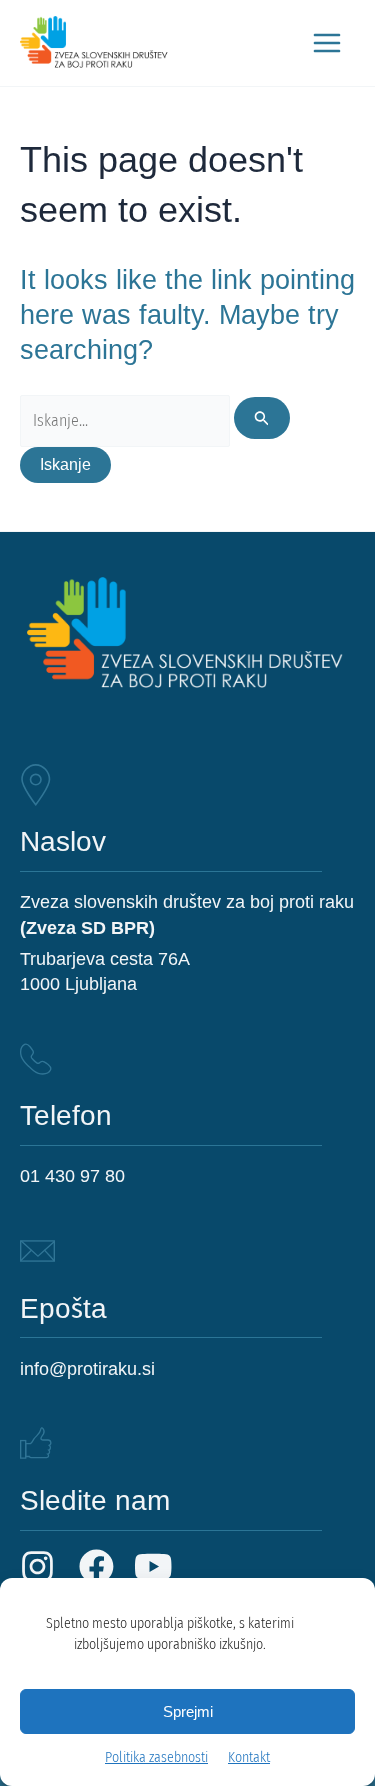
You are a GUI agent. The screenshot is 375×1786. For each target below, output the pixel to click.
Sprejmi (188, 1712)
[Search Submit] (262, 418)
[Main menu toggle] (327, 43)
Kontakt (249, 1757)
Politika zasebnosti (156, 1757)
